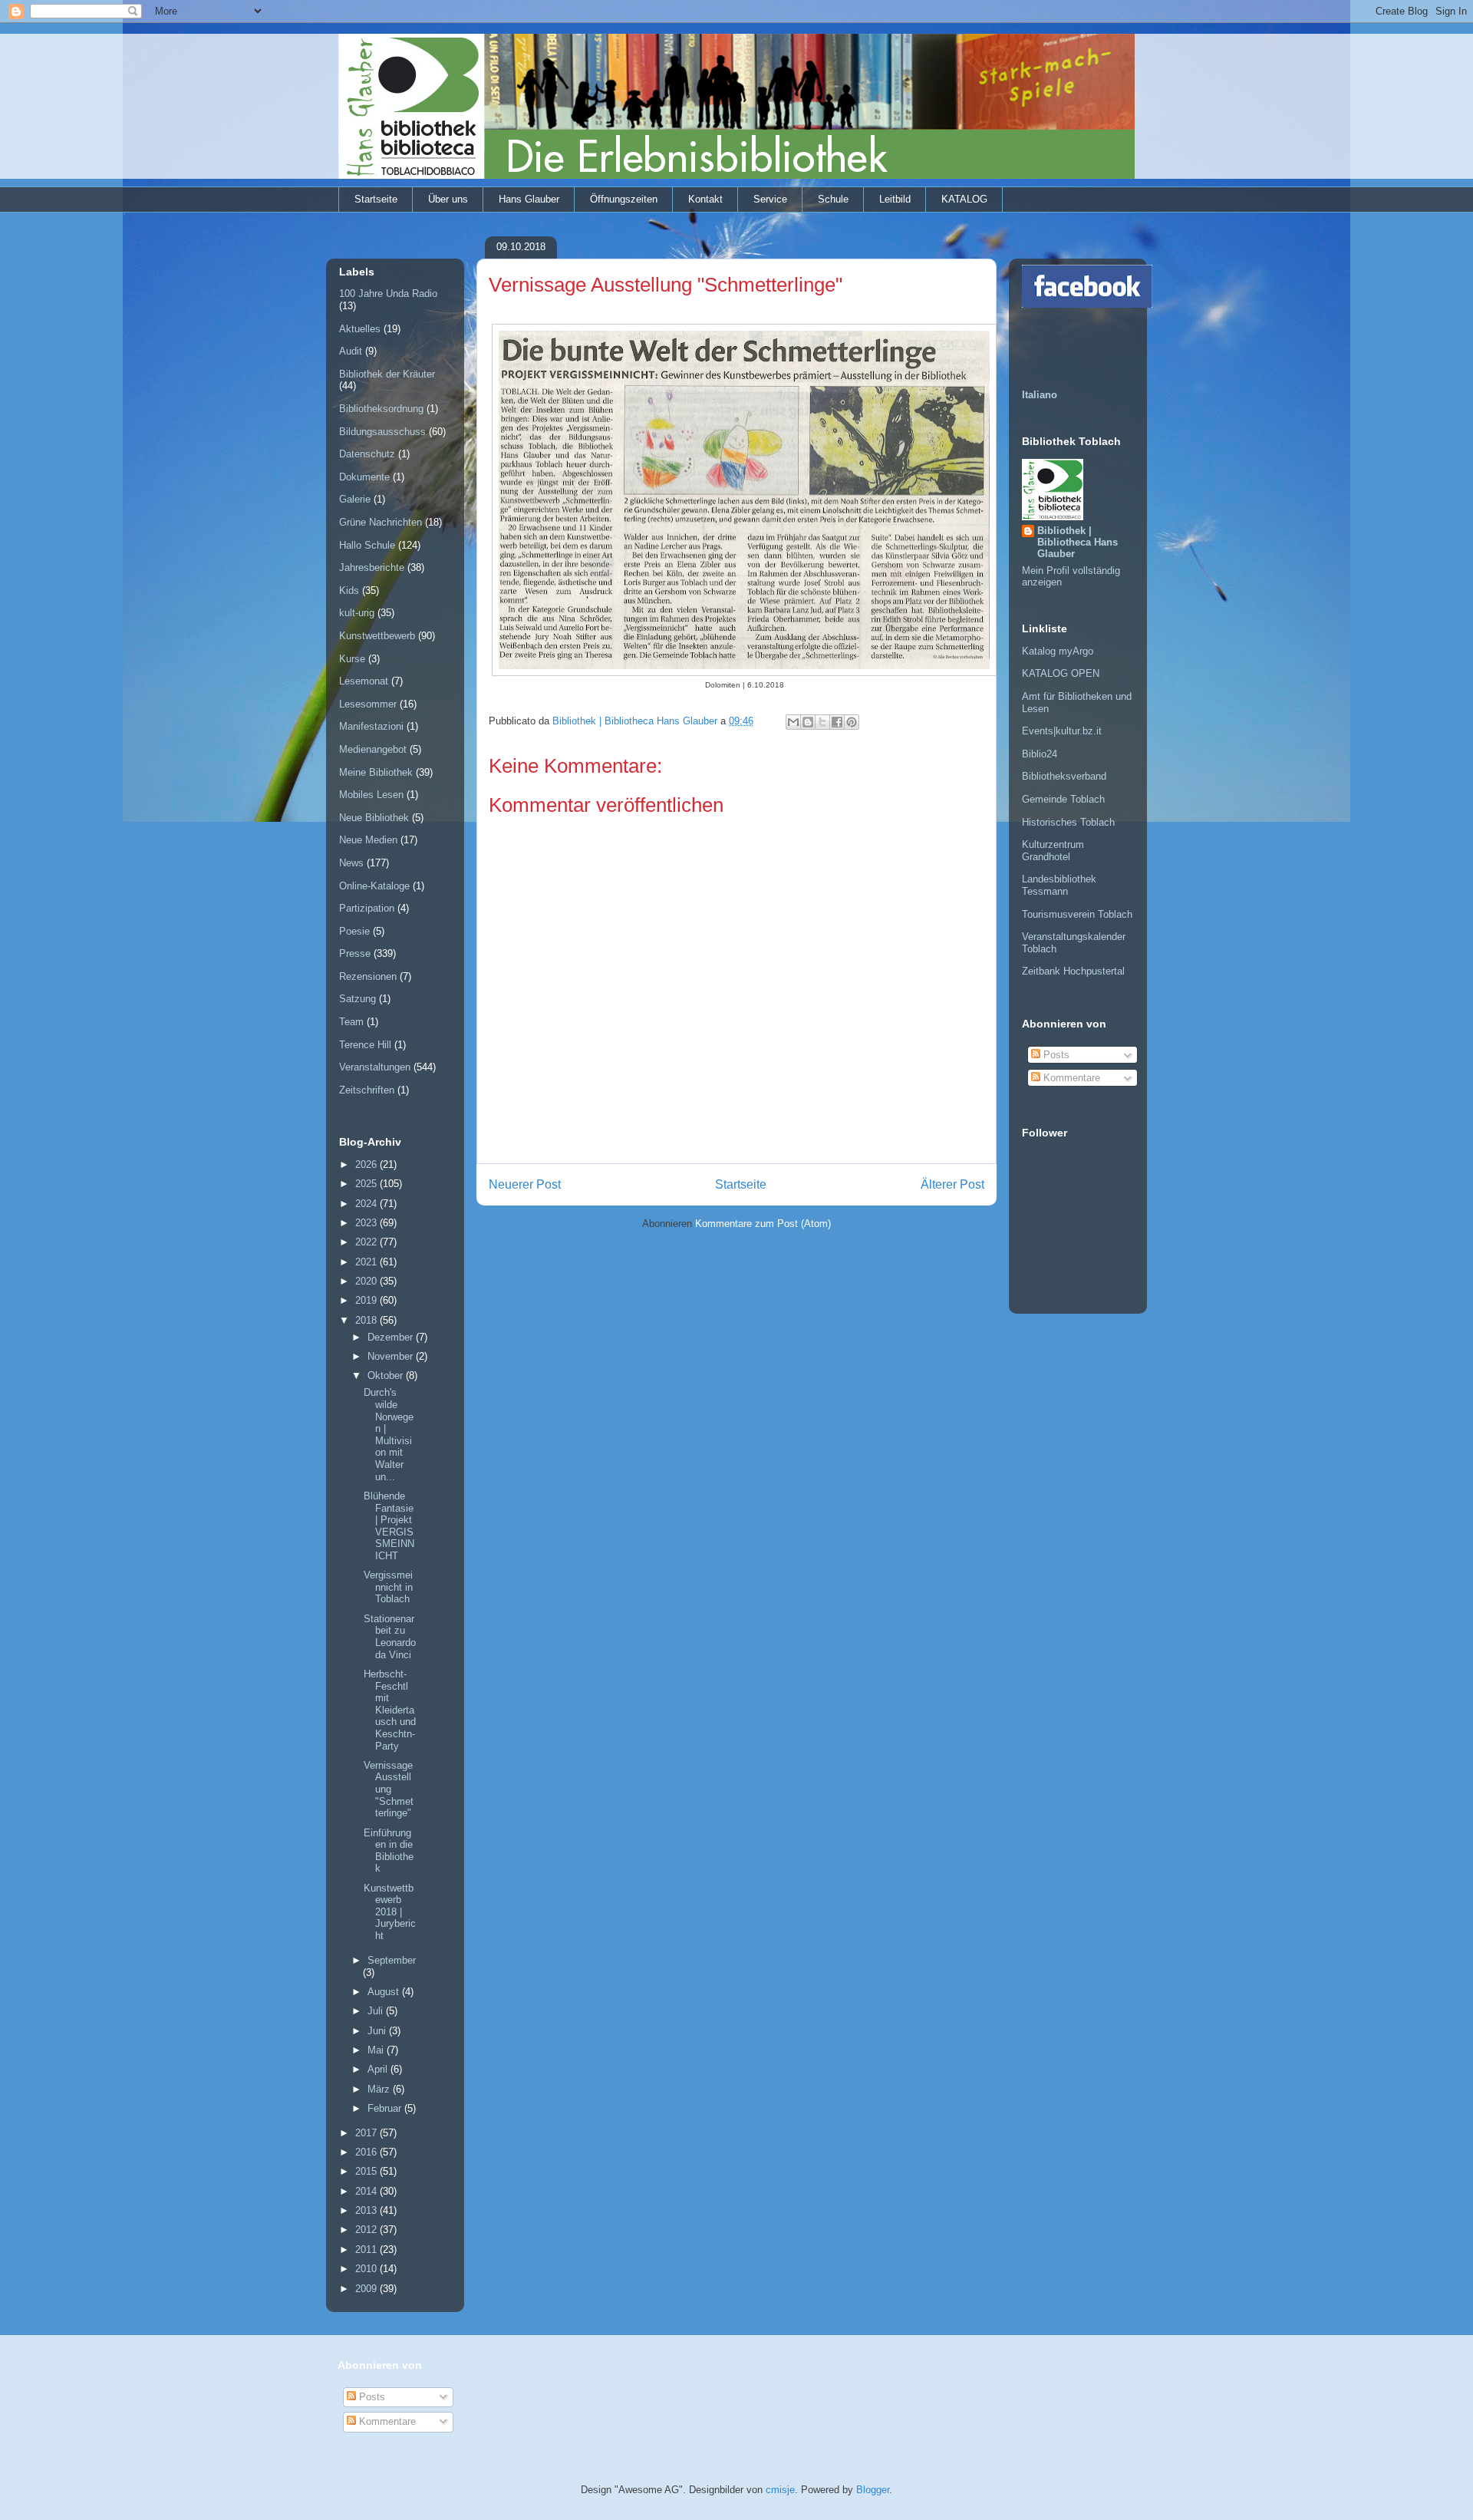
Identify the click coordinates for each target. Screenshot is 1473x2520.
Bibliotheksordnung (381, 409)
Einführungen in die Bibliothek (389, 1851)
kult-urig (357, 613)
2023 (367, 1223)
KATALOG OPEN (1061, 673)
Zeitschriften (367, 1090)
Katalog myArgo (1058, 651)
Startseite (376, 199)
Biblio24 (1040, 754)
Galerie (355, 499)
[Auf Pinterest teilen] (852, 722)
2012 (367, 2230)
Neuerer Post (525, 1184)
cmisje (780, 2490)
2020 (367, 1281)
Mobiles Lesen (371, 795)
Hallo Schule (367, 545)
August (385, 1992)
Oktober (387, 1375)
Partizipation (367, 908)
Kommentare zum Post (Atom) (763, 1224)
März (380, 2089)
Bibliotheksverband (1064, 776)
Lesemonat (364, 681)
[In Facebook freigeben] (837, 722)
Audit (351, 351)
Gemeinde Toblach (1063, 799)
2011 (367, 2250)
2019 (367, 1300)
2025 (367, 1184)
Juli (377, 2011)
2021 (367, 1262)
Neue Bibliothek (374, 818)
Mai (377, 2050)
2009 (367, 2289)
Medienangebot (373, 749)
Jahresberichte (372, 567)
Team (351, 1022)
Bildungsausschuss (382, 432)
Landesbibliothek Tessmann (1059, 885)
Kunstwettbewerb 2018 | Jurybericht (390, 1912)
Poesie (354, 931)
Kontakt (705, 199)
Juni (378, 2031)
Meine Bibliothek (376, 772)
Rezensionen (368, 976)
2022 (367, 1242)
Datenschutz (367, 454)
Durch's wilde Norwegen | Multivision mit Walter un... (389, 1434)
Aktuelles (360, 329)
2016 (367, 2152)
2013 (367, 2210)
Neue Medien (368, 840)
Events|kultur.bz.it (1062, 731)
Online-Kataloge (374, 886)
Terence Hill (365, 1045)
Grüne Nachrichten (381, 522)
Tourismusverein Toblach (1077, 914)
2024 (367, 1204)
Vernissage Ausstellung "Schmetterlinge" (389, 1789)
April (379, 2069)
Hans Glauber (529, 199)
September (392, 1960)
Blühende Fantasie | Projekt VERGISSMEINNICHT (389, 1526)
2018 (367, 1320)
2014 (367, 2191)
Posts (1055, 1055)
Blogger (873, 2490)
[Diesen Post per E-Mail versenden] (793, 722)
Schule (833, 199)
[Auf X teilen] (822, 722)
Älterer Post (952, 1184)
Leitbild (895, 199)
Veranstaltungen (375, 1067)
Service (770, 199)
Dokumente (364, 477)
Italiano (1040, 395)
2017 (367, 2133)
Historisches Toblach (1068, 822)
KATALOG (964, 199)
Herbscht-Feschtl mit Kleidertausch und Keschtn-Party (390, 1710)
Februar (386, 2108)
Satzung (358, 999)
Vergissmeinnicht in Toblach (388, 1587)
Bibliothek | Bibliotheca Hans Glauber (1078, 542)
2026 (367, 1164)
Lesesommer (368, 704)
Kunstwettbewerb (377, 636)
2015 (367, 2171)
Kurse (352, 659)
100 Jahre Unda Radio (388, 294)
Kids (349, 590)
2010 (367, 2269)
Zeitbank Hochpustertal (1073, 971)
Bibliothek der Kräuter (387, 374)
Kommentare (1070, 1078)
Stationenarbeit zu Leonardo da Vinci (390, 1637)
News (351, 863)
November (392, 1356)
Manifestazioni (371, 726)
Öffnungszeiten (624, 199)
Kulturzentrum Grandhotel (1053, 851)
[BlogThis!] (808, 722)
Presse (355, 953)
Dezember (392, 1337)
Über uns (448, 199)
